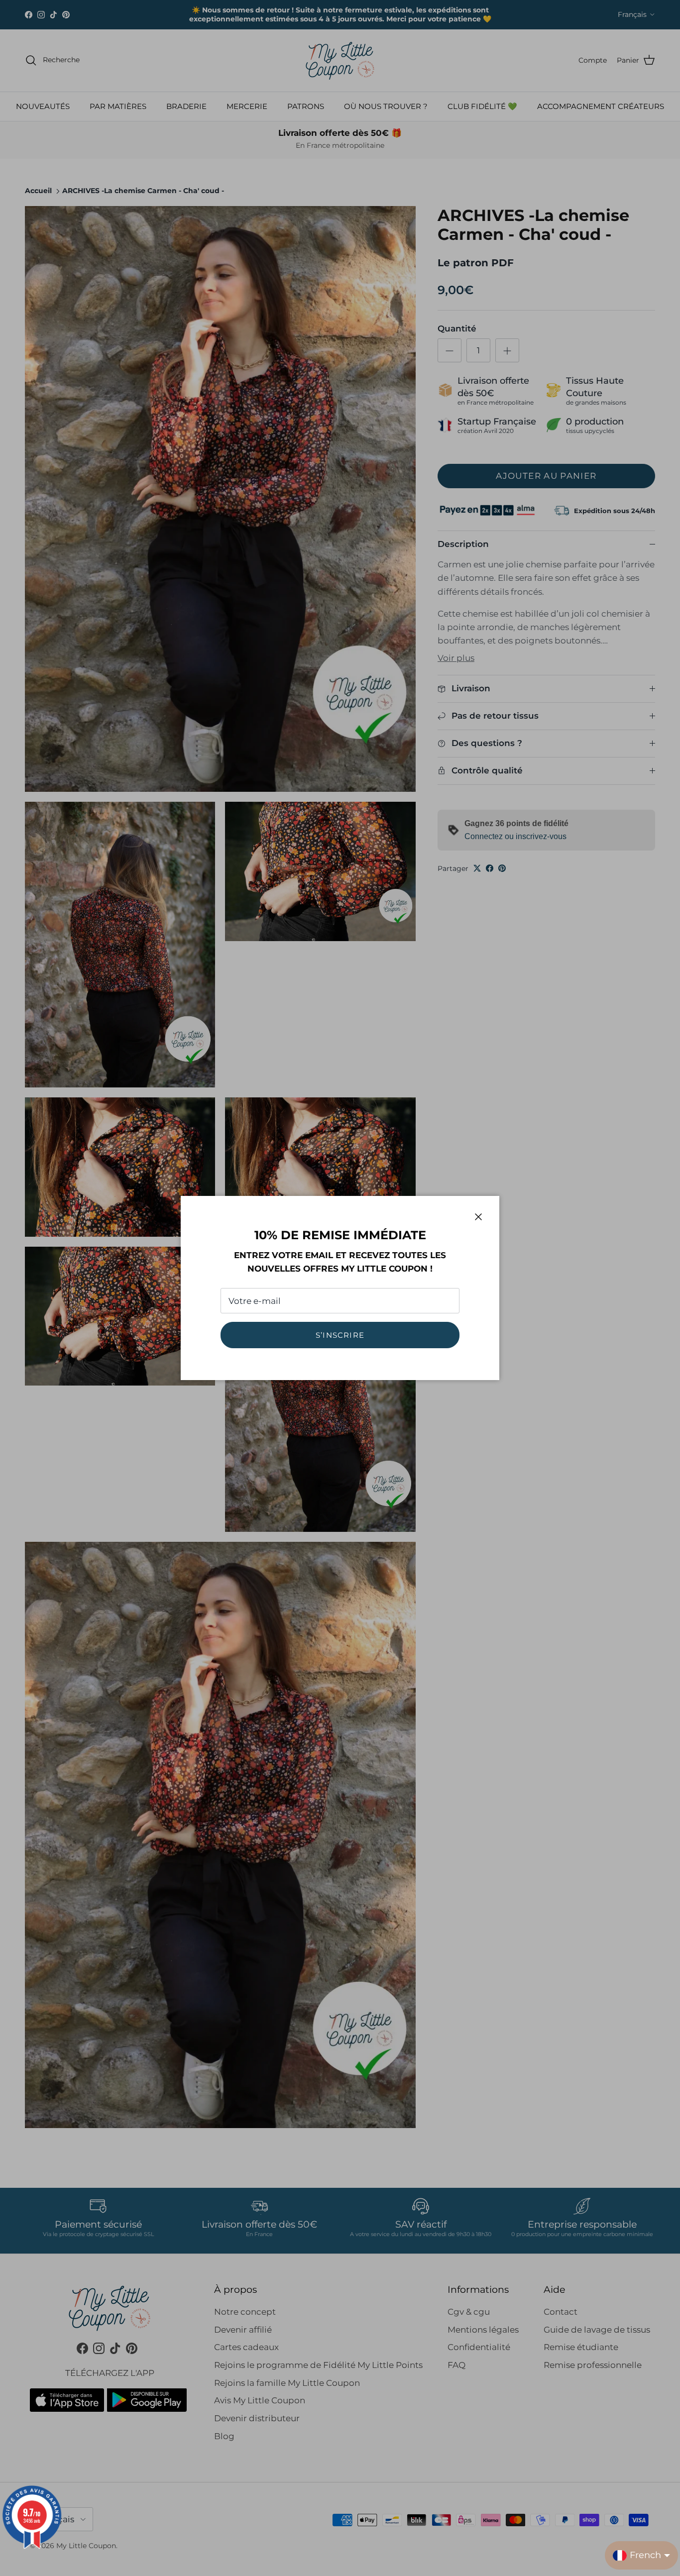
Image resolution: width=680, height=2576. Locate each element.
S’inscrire (340, 1335)
